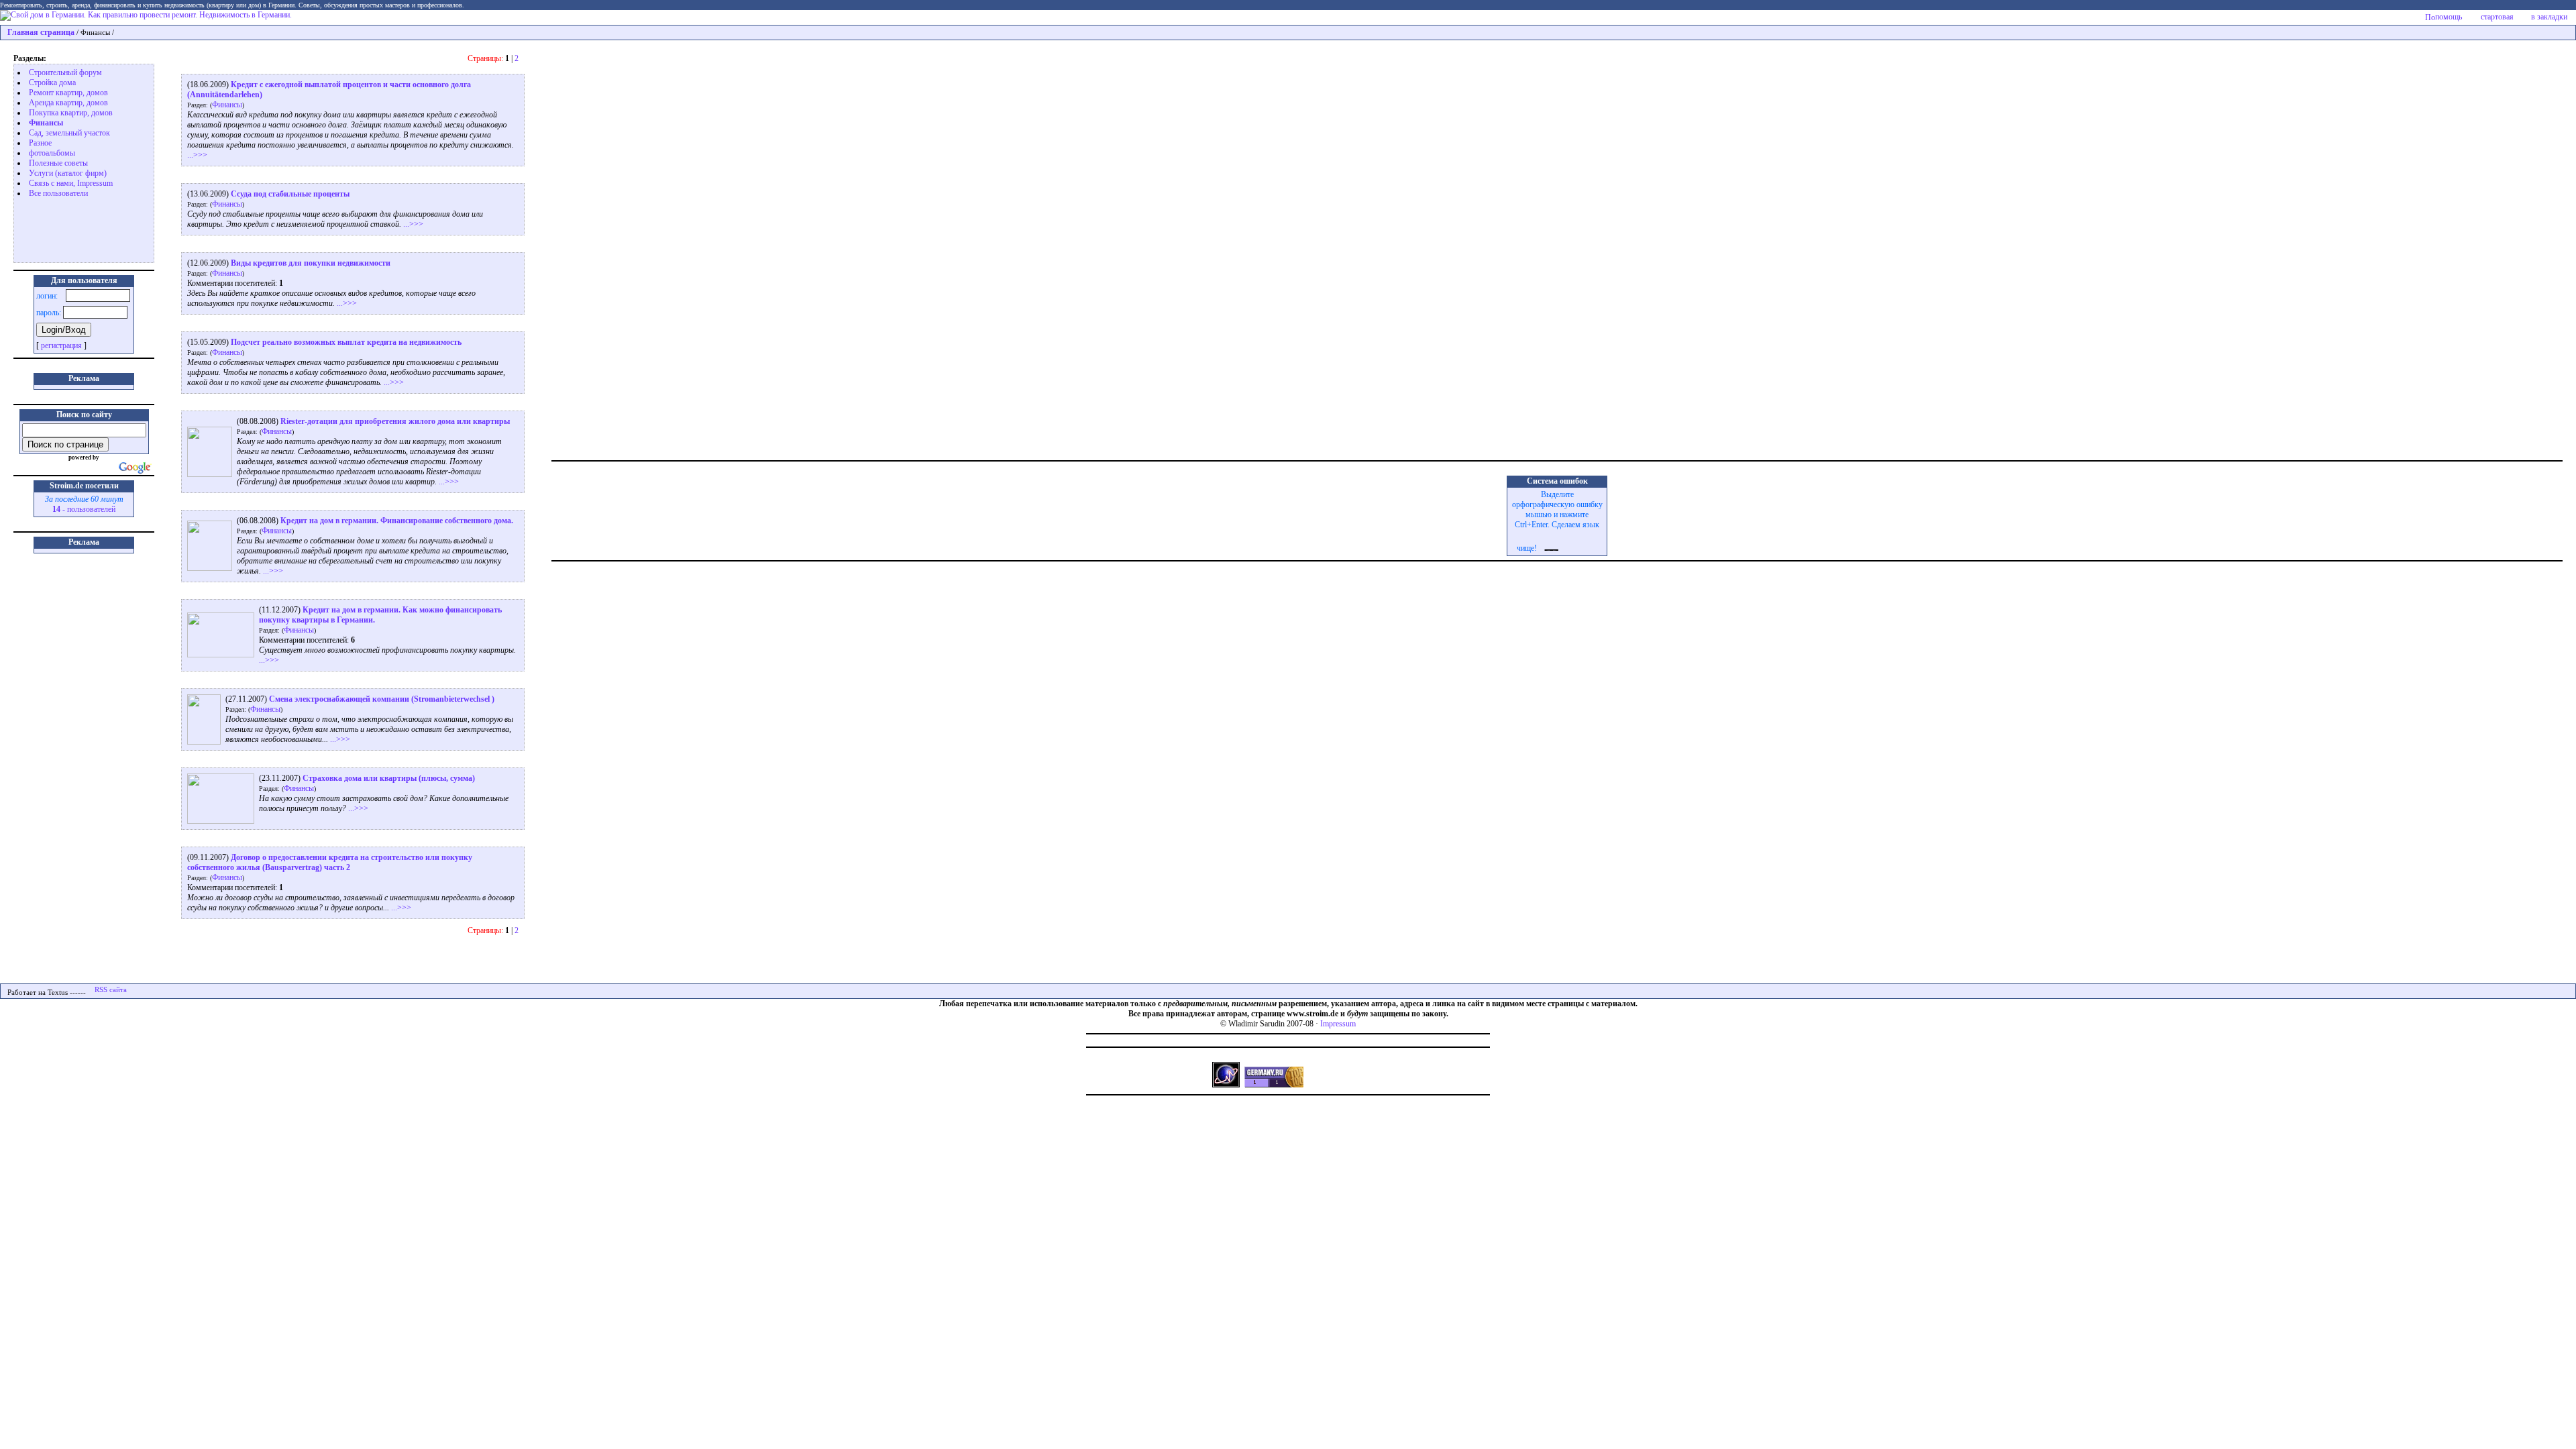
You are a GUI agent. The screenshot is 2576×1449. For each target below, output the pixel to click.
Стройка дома (52, 83)
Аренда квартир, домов (68, 103)
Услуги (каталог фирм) (68, 173)
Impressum (1338, 1024)
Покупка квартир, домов (71, 113)
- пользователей (84, 509)
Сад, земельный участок (69, 133)
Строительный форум (65, 72)
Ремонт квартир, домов (68, 93)
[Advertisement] (71, 229)
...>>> (197, 155)
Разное (40, 143)
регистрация (61, 345)
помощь (2449, 17)
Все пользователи (58, 193)
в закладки (2549, 17)
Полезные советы (58, 163)
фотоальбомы (52, 153)
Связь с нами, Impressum (71, 183)
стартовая (2497, 17)
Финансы (46, 123)
